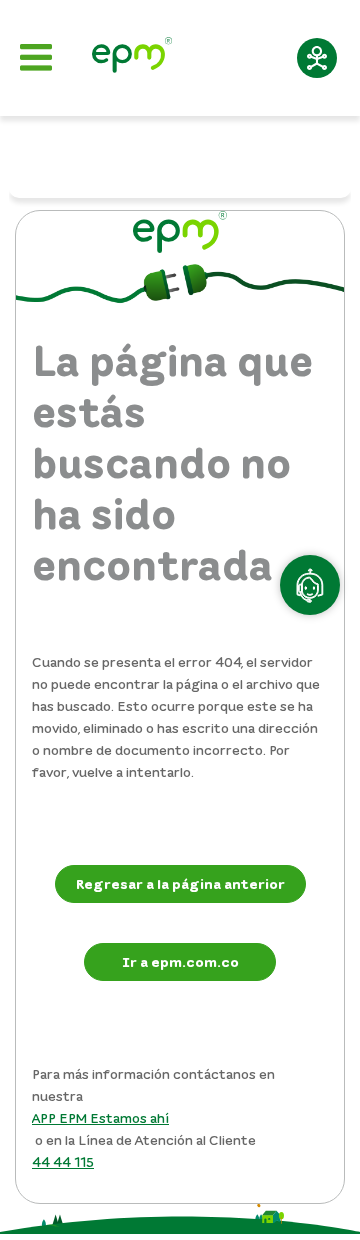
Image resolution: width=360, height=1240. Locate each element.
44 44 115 (63, 1161)
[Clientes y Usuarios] (132, 58)
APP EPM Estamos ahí (100, 1117)
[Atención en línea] (310, 585)
